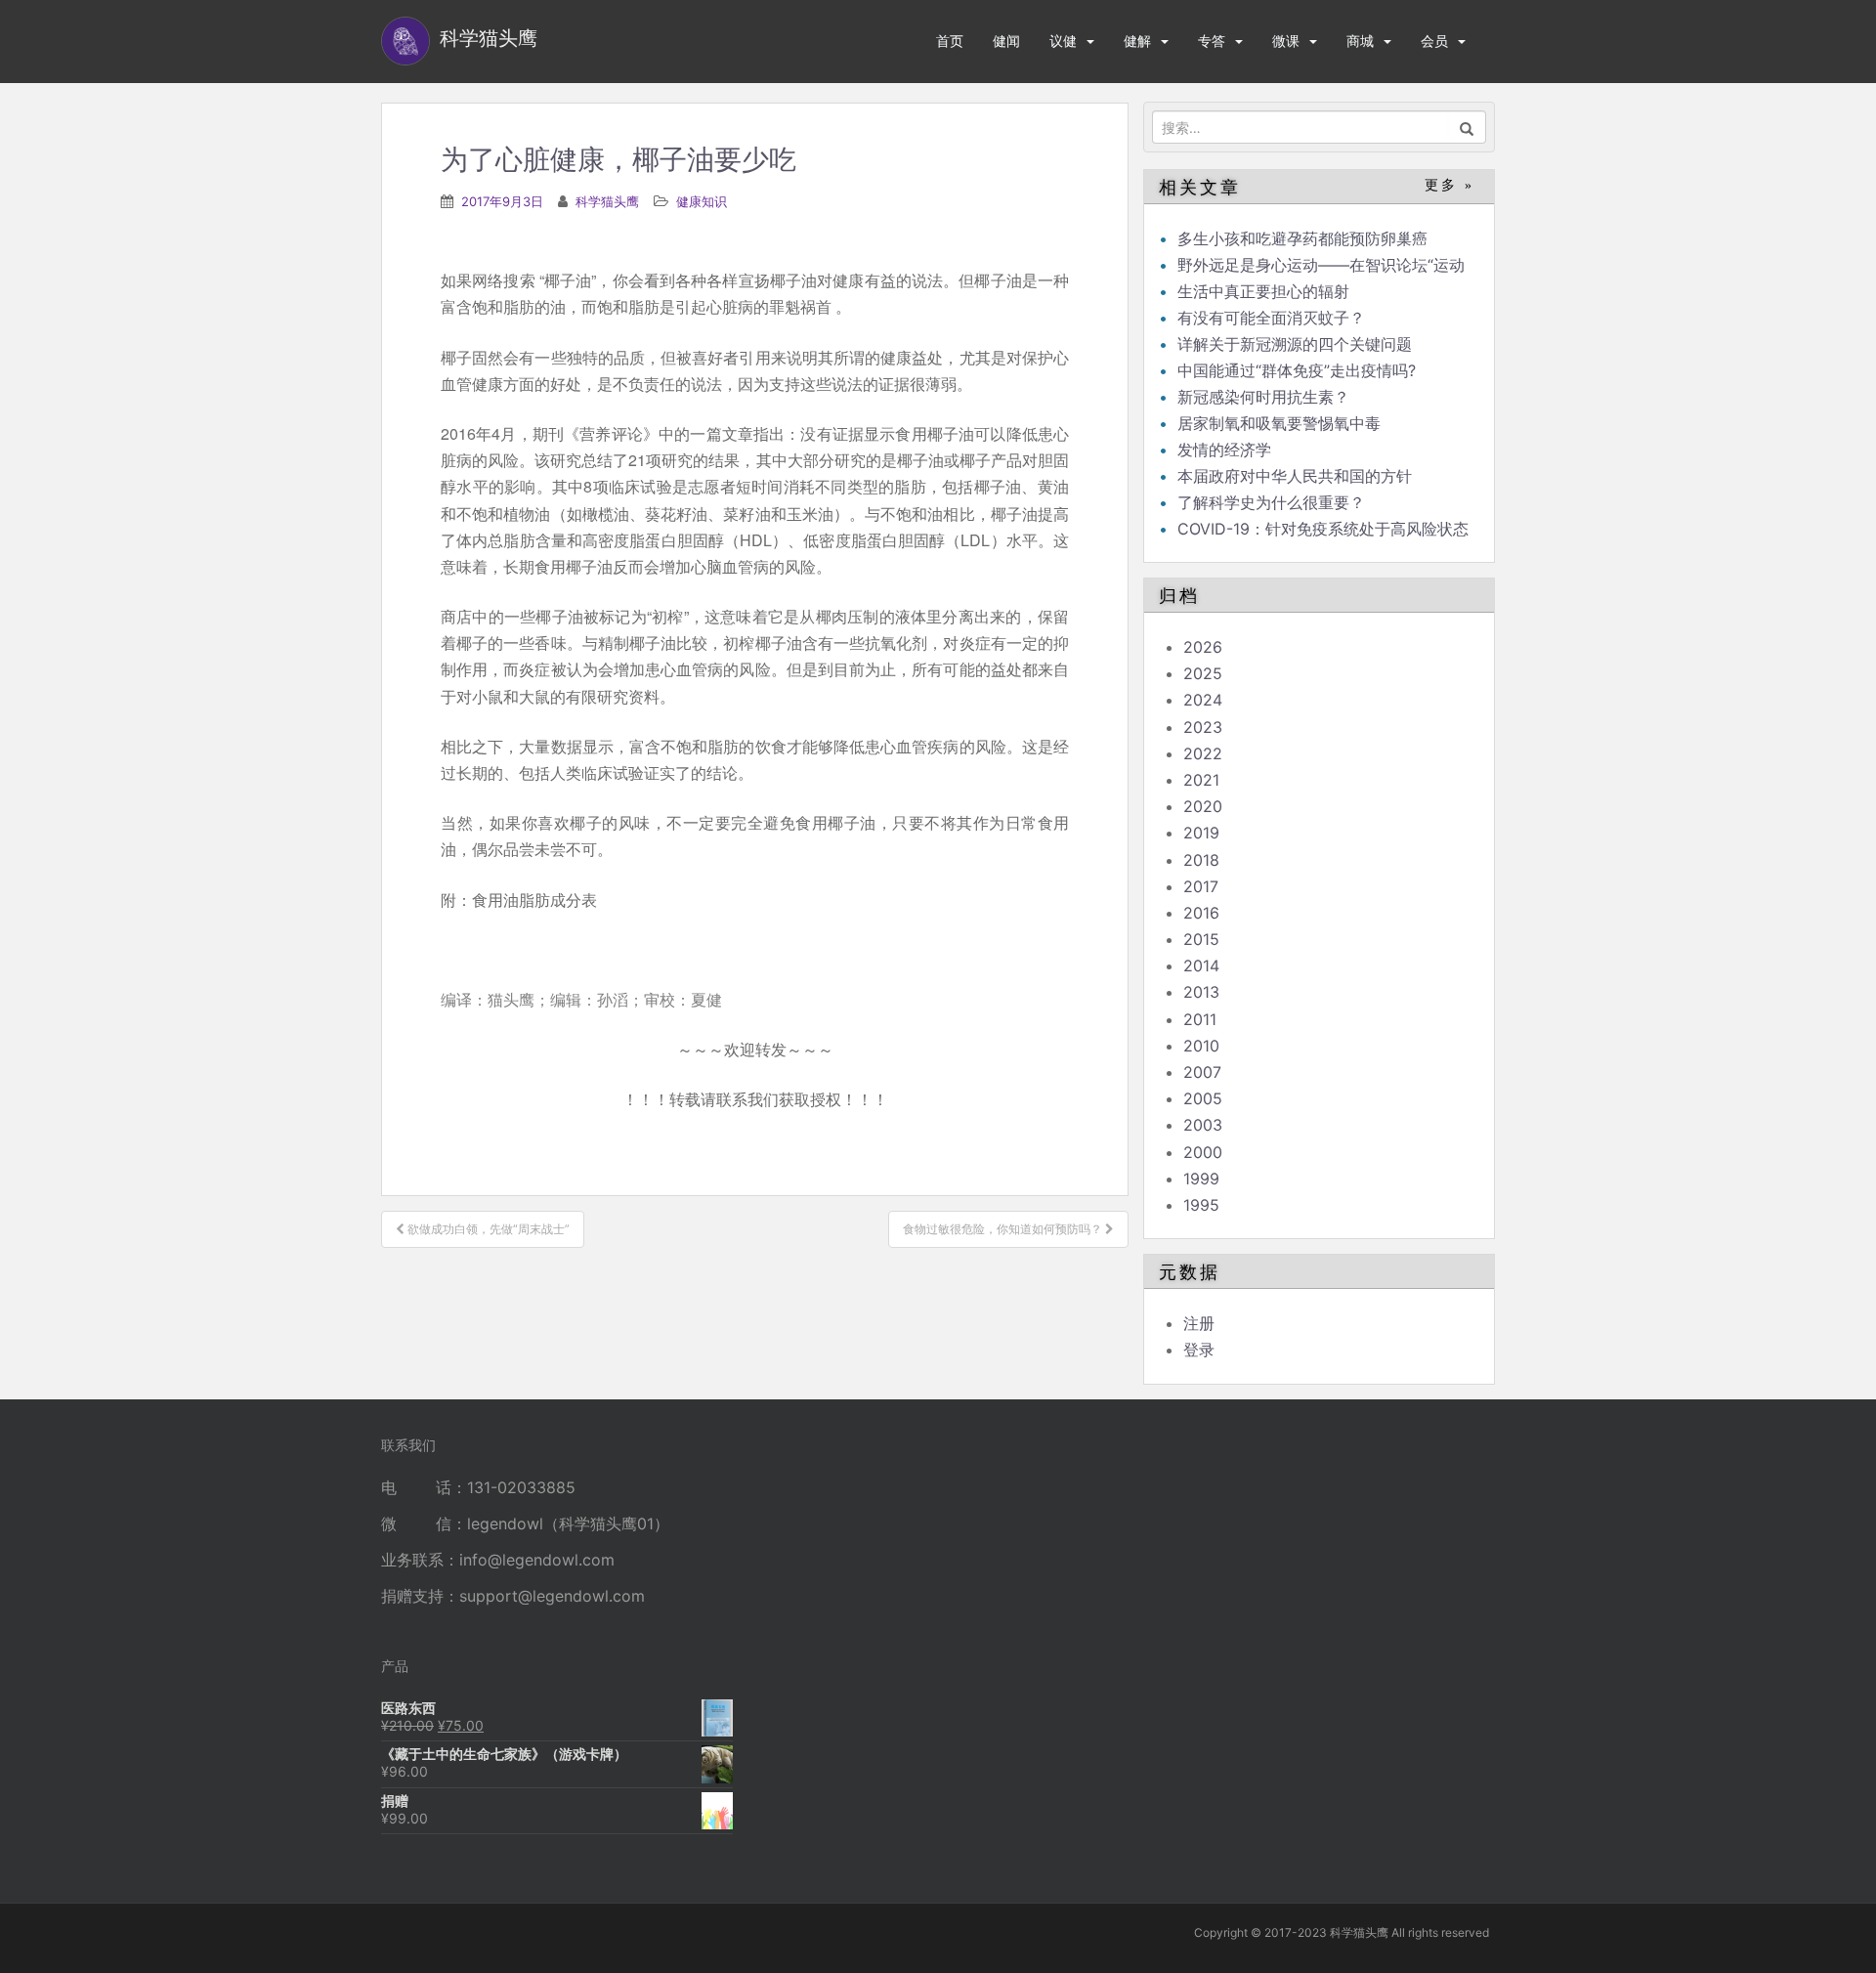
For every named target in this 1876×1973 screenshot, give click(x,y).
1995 (1201, 1205)
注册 (1199, 1323)
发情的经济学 (1224, 450)
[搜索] (1467, 127)
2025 (1203, 673)
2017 (1201, 886)
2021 (1201, 780)
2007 (1202, 1072)
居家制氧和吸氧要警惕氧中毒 (1279, 423)
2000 (1203, 1152)
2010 (1201, 1046)
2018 (1201, 860)
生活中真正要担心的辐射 (1263, 291)
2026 (1203, 647)
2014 (1201, 965)
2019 (1201, 833)
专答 (1212, 41)
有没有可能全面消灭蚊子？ (1271, 318)
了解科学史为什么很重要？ (1271, 502)
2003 (1203, 1125)
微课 (1286, 41)
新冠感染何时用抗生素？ (1263, 397)
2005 (1203, 1098)
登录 (1199, 1350)
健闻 (1006, 41)
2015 (1201, 939)
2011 (1200, 1019)
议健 (1063, 41)
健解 (1137, 41)
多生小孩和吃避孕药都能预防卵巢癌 (1302, 238)
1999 (1201, 1179)
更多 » (1450, 185)
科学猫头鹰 (607, 201)
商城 (1360, 41)
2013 (1201, 992)
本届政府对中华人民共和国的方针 (1295, 476)
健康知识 (702, 201)
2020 (1203, 806)
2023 (1203, 727)
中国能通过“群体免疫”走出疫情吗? (1297, 370)
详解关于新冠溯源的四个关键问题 (1295, 344)
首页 (950, 41)
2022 (1203, 753)
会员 (1434, 41)
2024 (1203, 700)
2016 (1201, 913)
